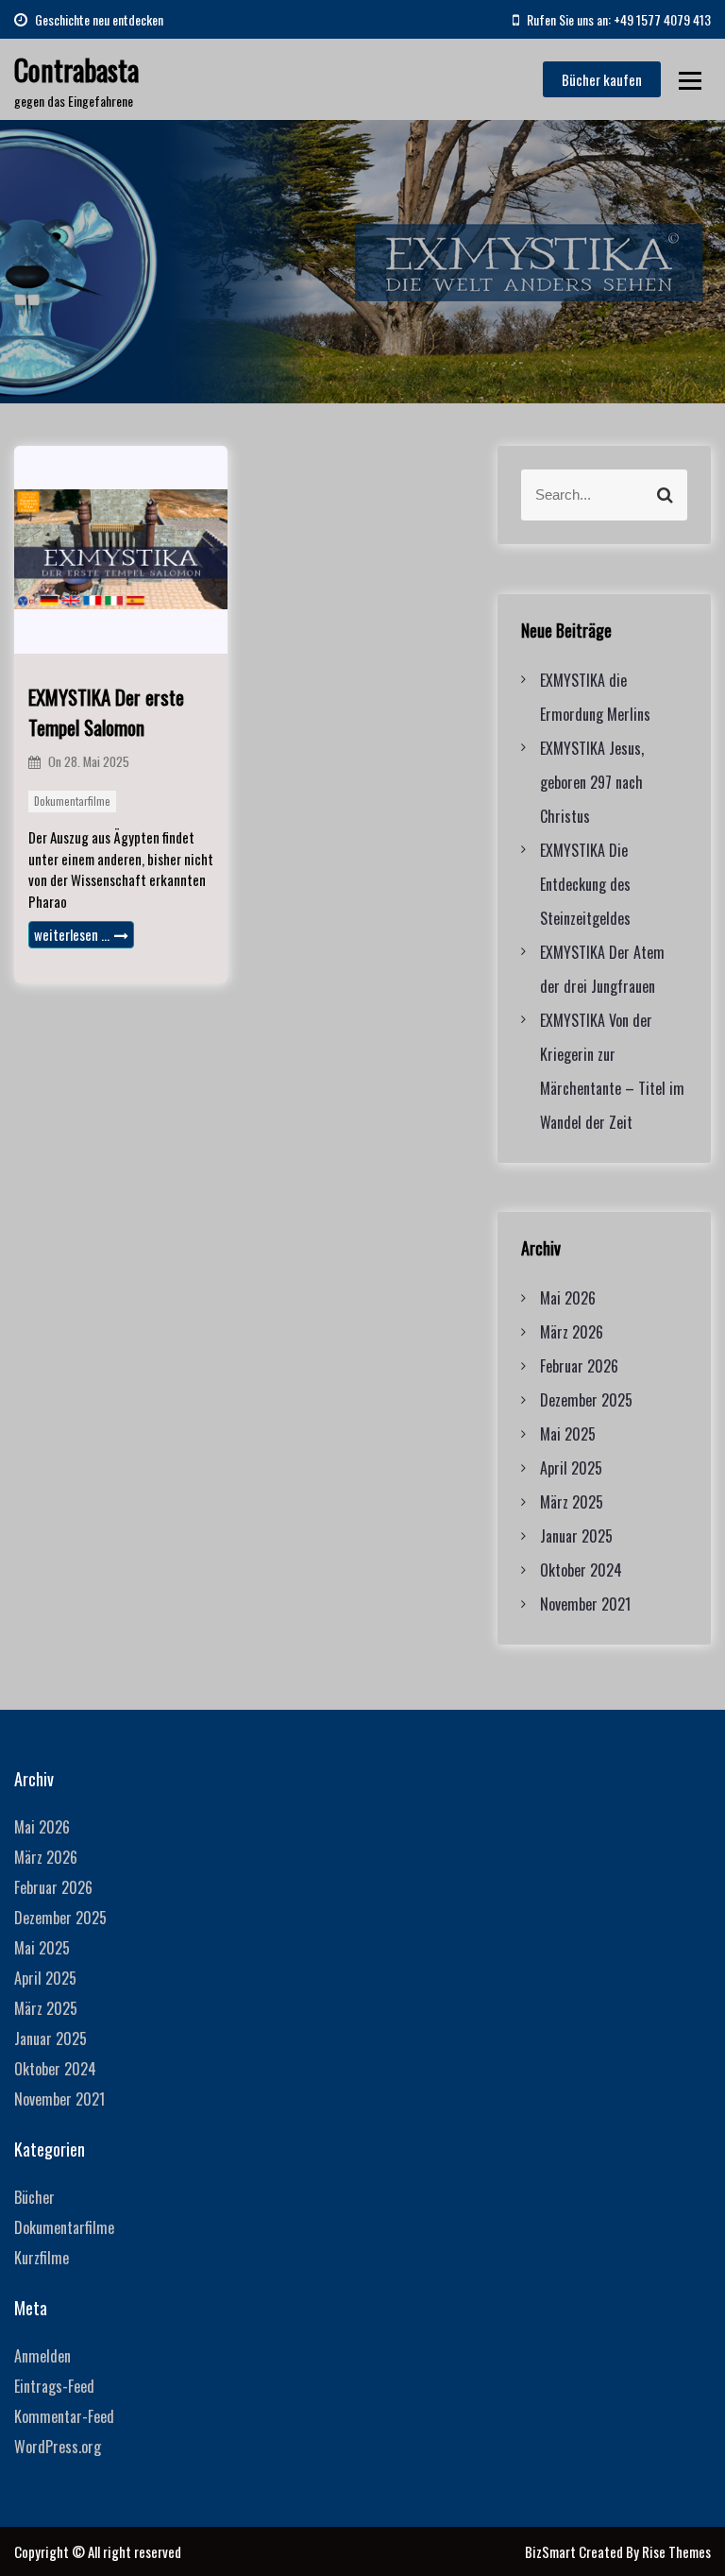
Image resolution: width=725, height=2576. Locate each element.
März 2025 (572, 1502)
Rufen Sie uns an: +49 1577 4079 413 (617, 19)
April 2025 (571, 1468)
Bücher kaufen (602, 79)
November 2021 (585, 1604)
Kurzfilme (42, 2258)
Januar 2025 (576, 1536)
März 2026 (572, 1332)
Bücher (34, 2197)
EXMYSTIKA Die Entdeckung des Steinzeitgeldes (585, 884)
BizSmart (552, 2551)
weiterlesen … (72, 934)
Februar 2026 (579, 1366)
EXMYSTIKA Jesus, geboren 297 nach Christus (592, 782)
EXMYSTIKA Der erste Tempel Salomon (106, 712)
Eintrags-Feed (54, 2386)
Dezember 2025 (586, 1400)
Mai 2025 (568, 1434)
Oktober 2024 (581, 1570)
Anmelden (42, 2356)
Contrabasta (76, 69)
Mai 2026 (568, 1298)
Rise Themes (676, 2551)
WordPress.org (58, 2447)
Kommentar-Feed (64, 2416)
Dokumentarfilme (72, 801)
